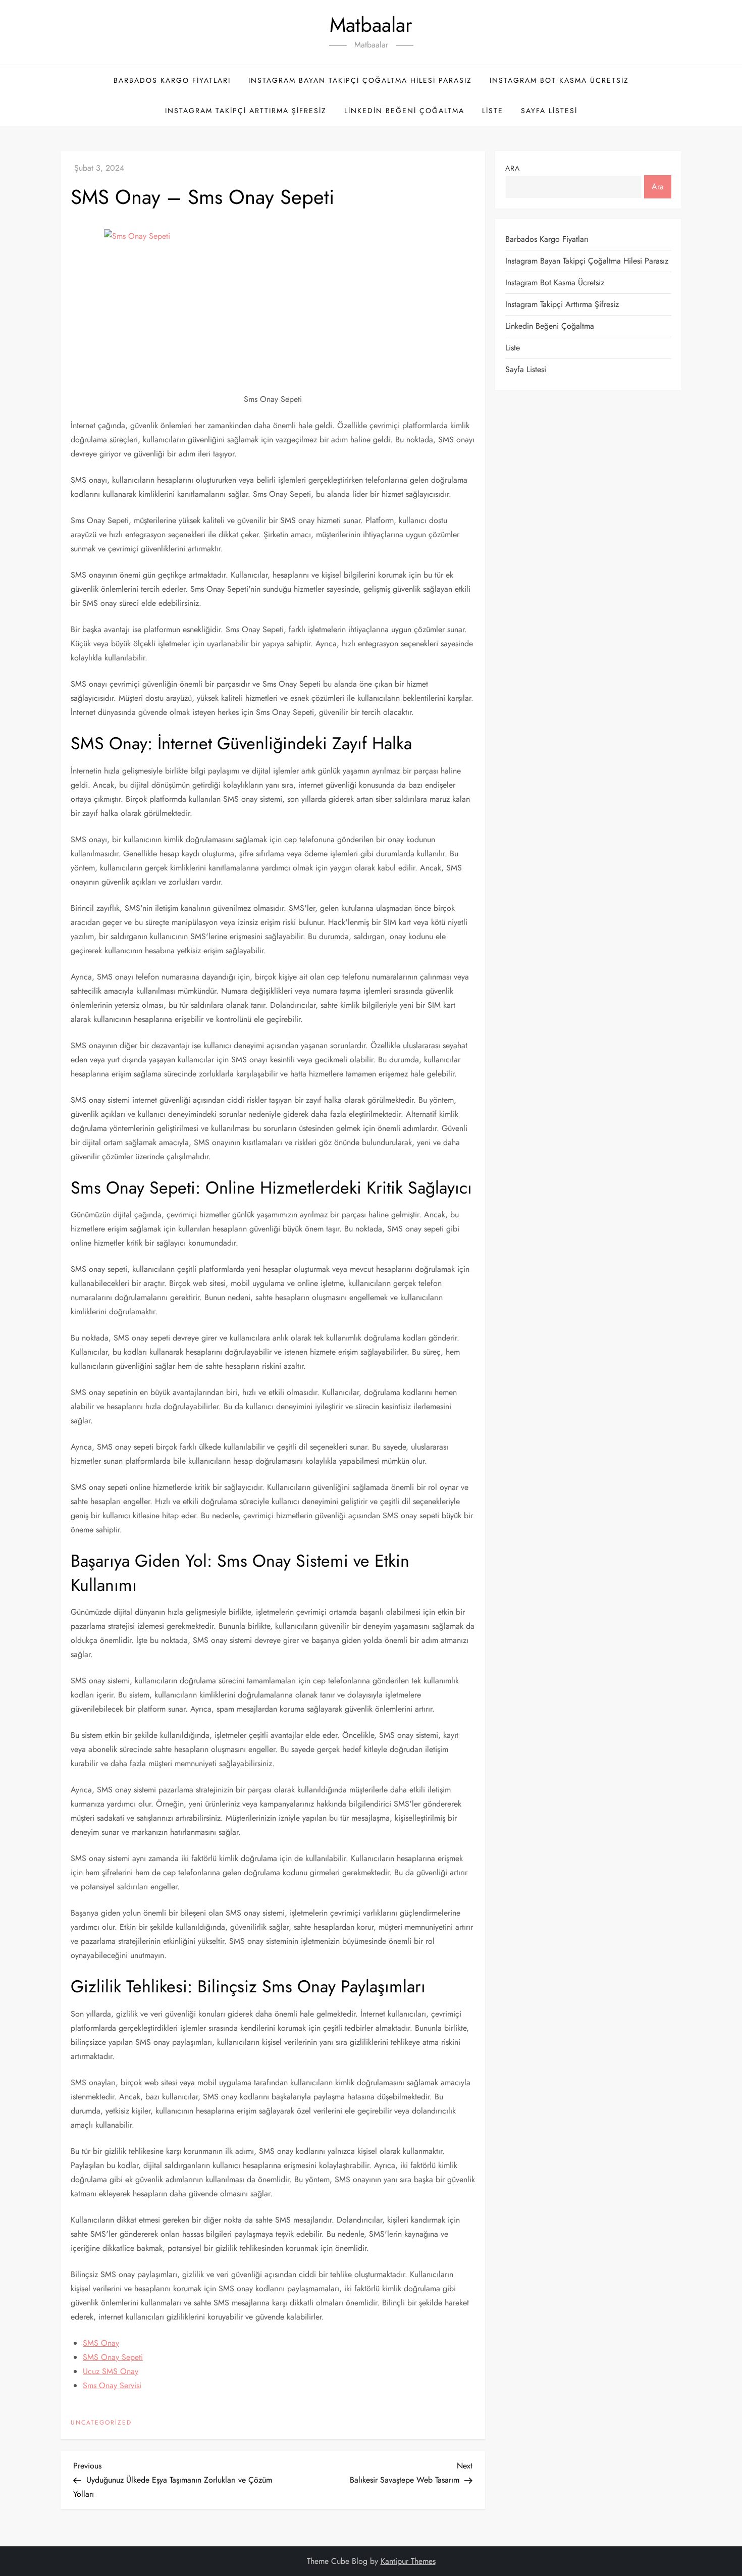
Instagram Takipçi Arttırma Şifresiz (246, 111)
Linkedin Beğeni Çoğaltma (404, 111)
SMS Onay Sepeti (113, 2357)
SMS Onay (101, 2343)
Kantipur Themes (408, 2561)
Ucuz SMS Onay (111, 2371)
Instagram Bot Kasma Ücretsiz (559, 80)
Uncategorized (101, 2423)
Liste (493, 111)
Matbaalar (371, 25)
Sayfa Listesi (549, 111)
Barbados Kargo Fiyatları (172, 80)
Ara (513, 168)
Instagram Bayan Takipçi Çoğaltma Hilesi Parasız (360, 80)
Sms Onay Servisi (112, 2385)
